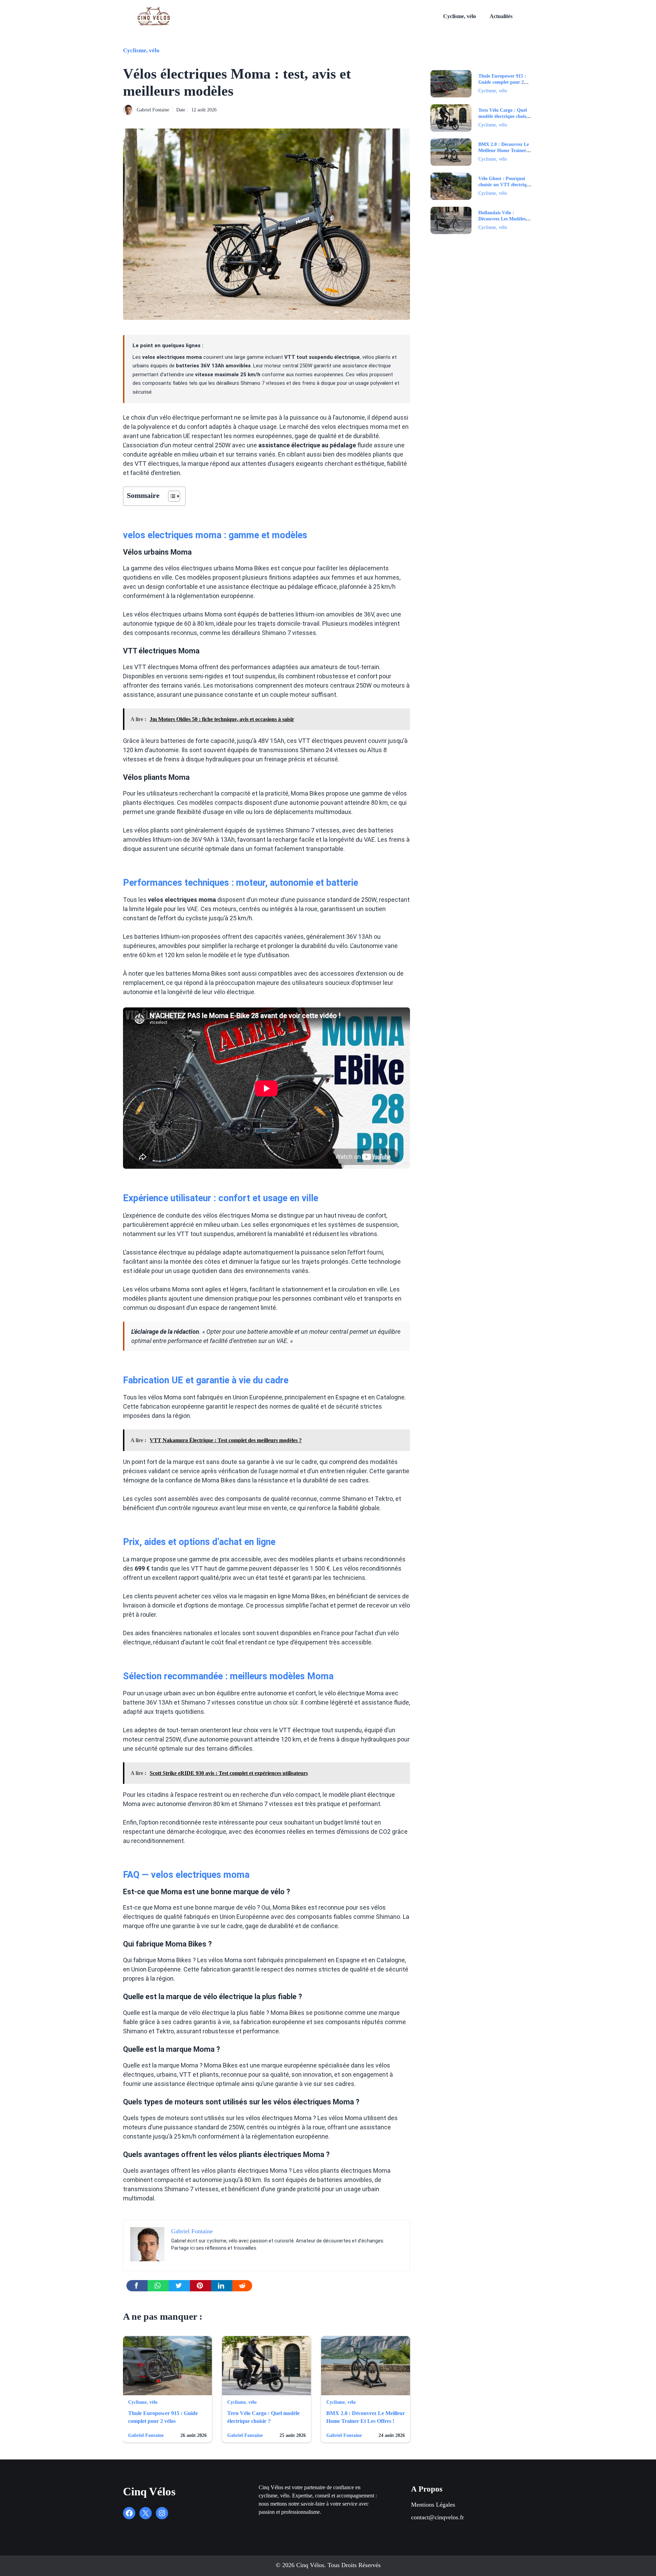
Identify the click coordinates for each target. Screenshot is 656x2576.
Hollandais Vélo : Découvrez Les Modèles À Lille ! (504, 219)
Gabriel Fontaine (153, 110)
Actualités (501, 16)
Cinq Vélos (149, 2492)
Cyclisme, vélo (460, 16)
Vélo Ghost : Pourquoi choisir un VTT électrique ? (505, 185)
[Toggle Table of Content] (171, 496)
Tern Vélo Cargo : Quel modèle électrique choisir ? (504, 116)
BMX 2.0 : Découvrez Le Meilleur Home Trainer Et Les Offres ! (504, 151)
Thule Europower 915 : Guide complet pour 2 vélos (502, 82)
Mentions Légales (433, 2505)
